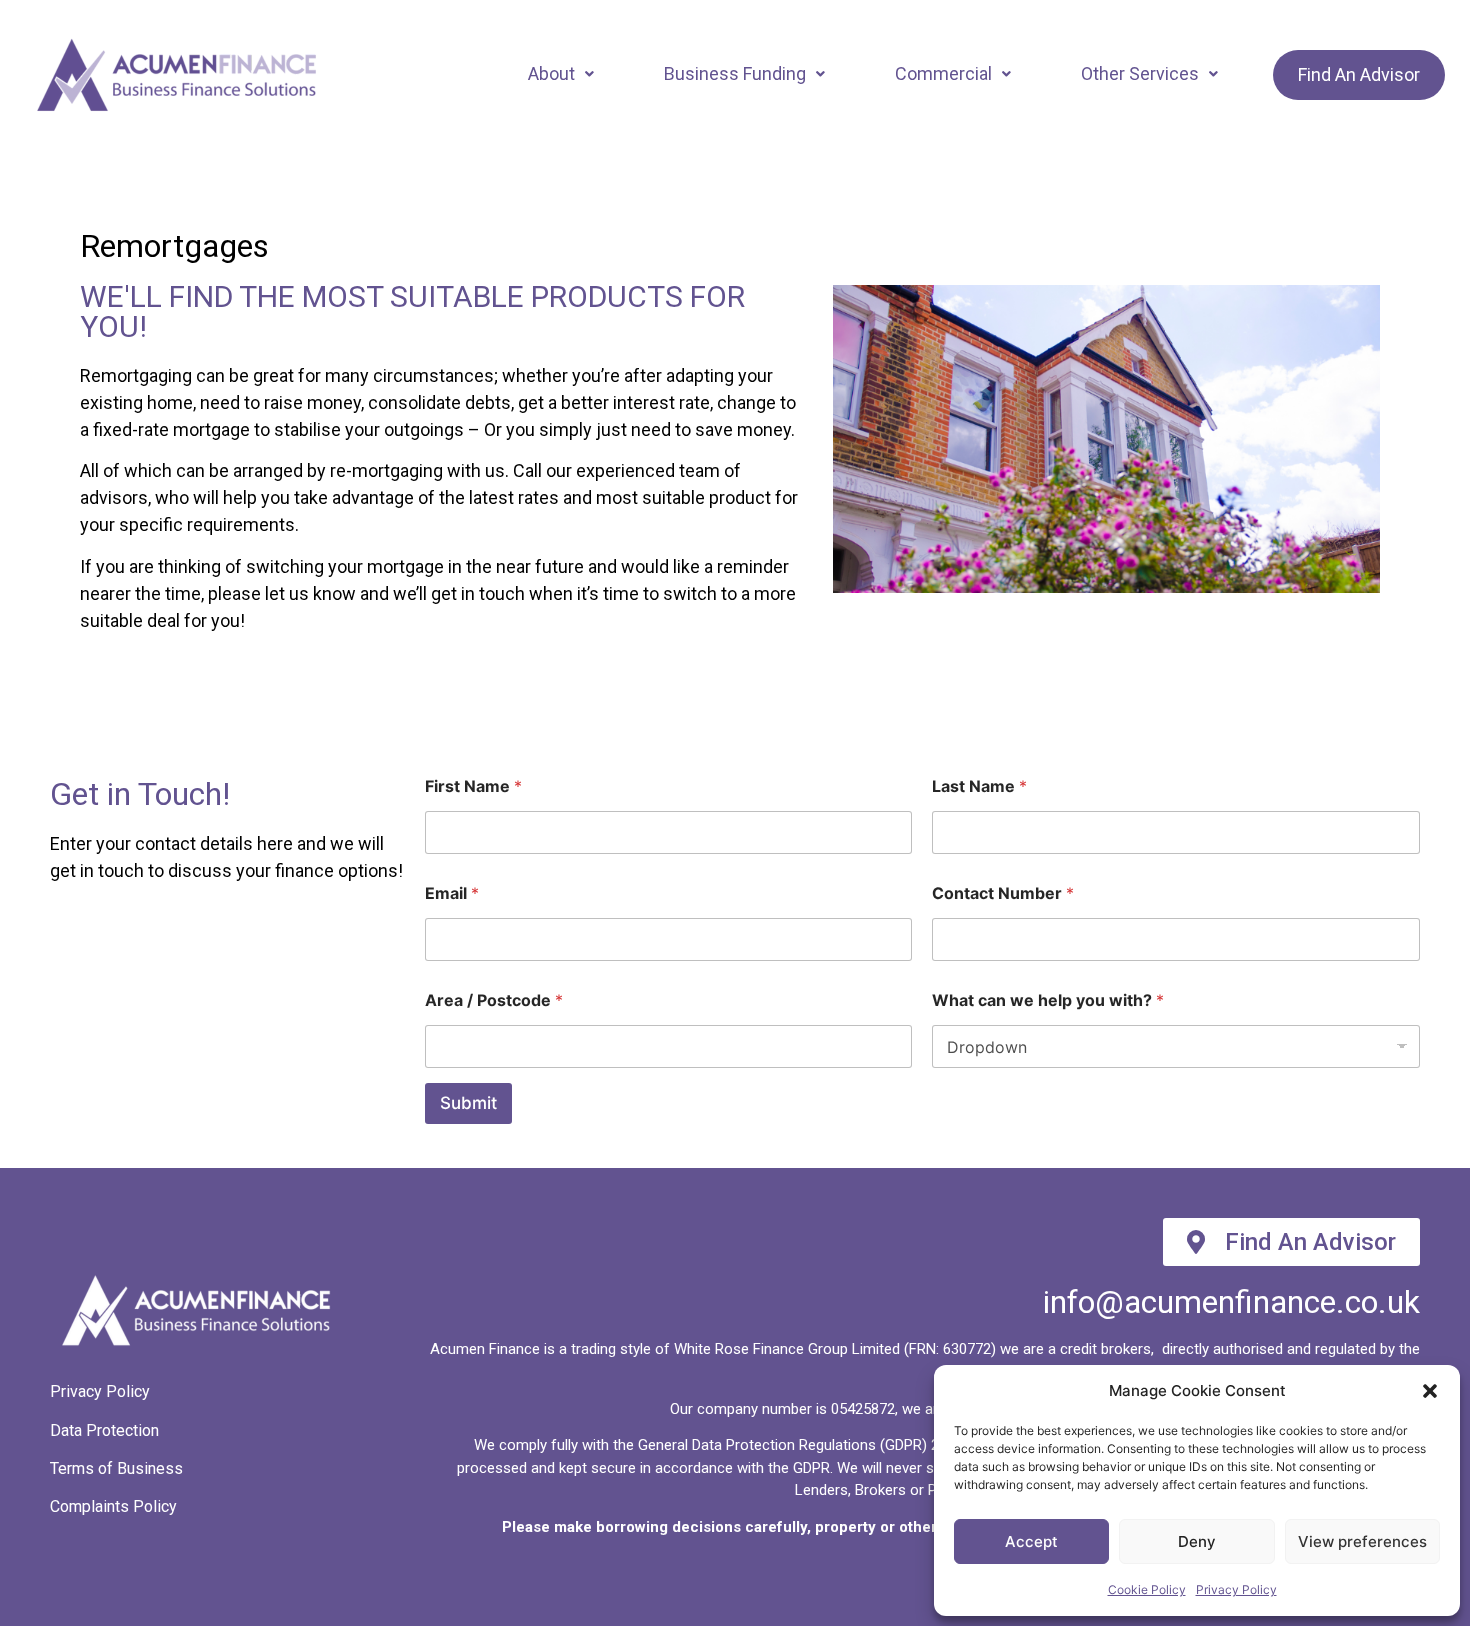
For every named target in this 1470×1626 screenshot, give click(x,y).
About (551, 73)
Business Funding (735, 73)
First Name (473, 786)
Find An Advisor (1359, 74)
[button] (1430, 1391)
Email (452, 893)
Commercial (943, 73)
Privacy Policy (1236, 1589)
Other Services (1140, 73)
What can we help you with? (1048, 1000)
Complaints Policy (113, 1506)
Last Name (979, 786)
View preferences (1362, 1541)
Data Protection (104, 1430)
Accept (1031, 1541)
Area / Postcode (494, 1000)
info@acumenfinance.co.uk (1231, 1302)
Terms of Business (116, 1468)
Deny (1197, 1541)
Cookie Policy (1147, 1589)
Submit (468, 1103)
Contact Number (1003, 893)
